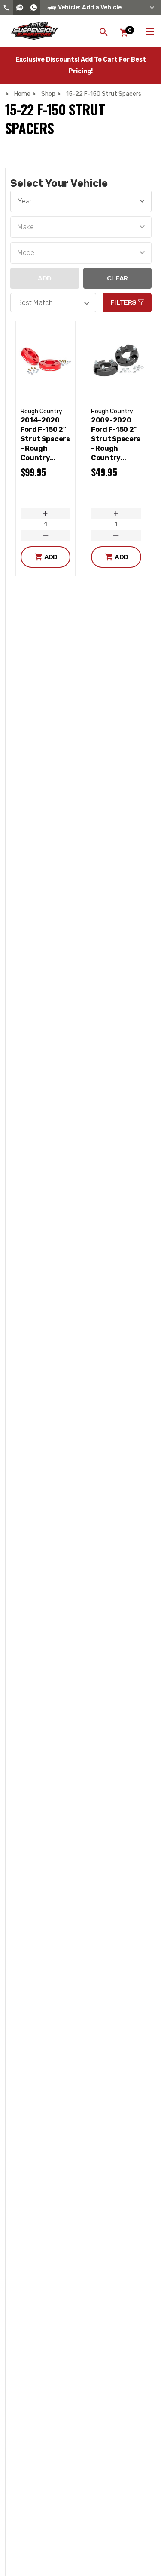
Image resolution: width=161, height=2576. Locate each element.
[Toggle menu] (150, 30)
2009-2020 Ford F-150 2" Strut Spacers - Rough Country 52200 (116, 439)
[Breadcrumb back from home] (9, 94)
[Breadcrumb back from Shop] (36, 94)
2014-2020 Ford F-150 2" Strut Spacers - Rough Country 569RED (45, 439)
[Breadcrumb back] (61, 94)
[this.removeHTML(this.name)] (46, 360)
